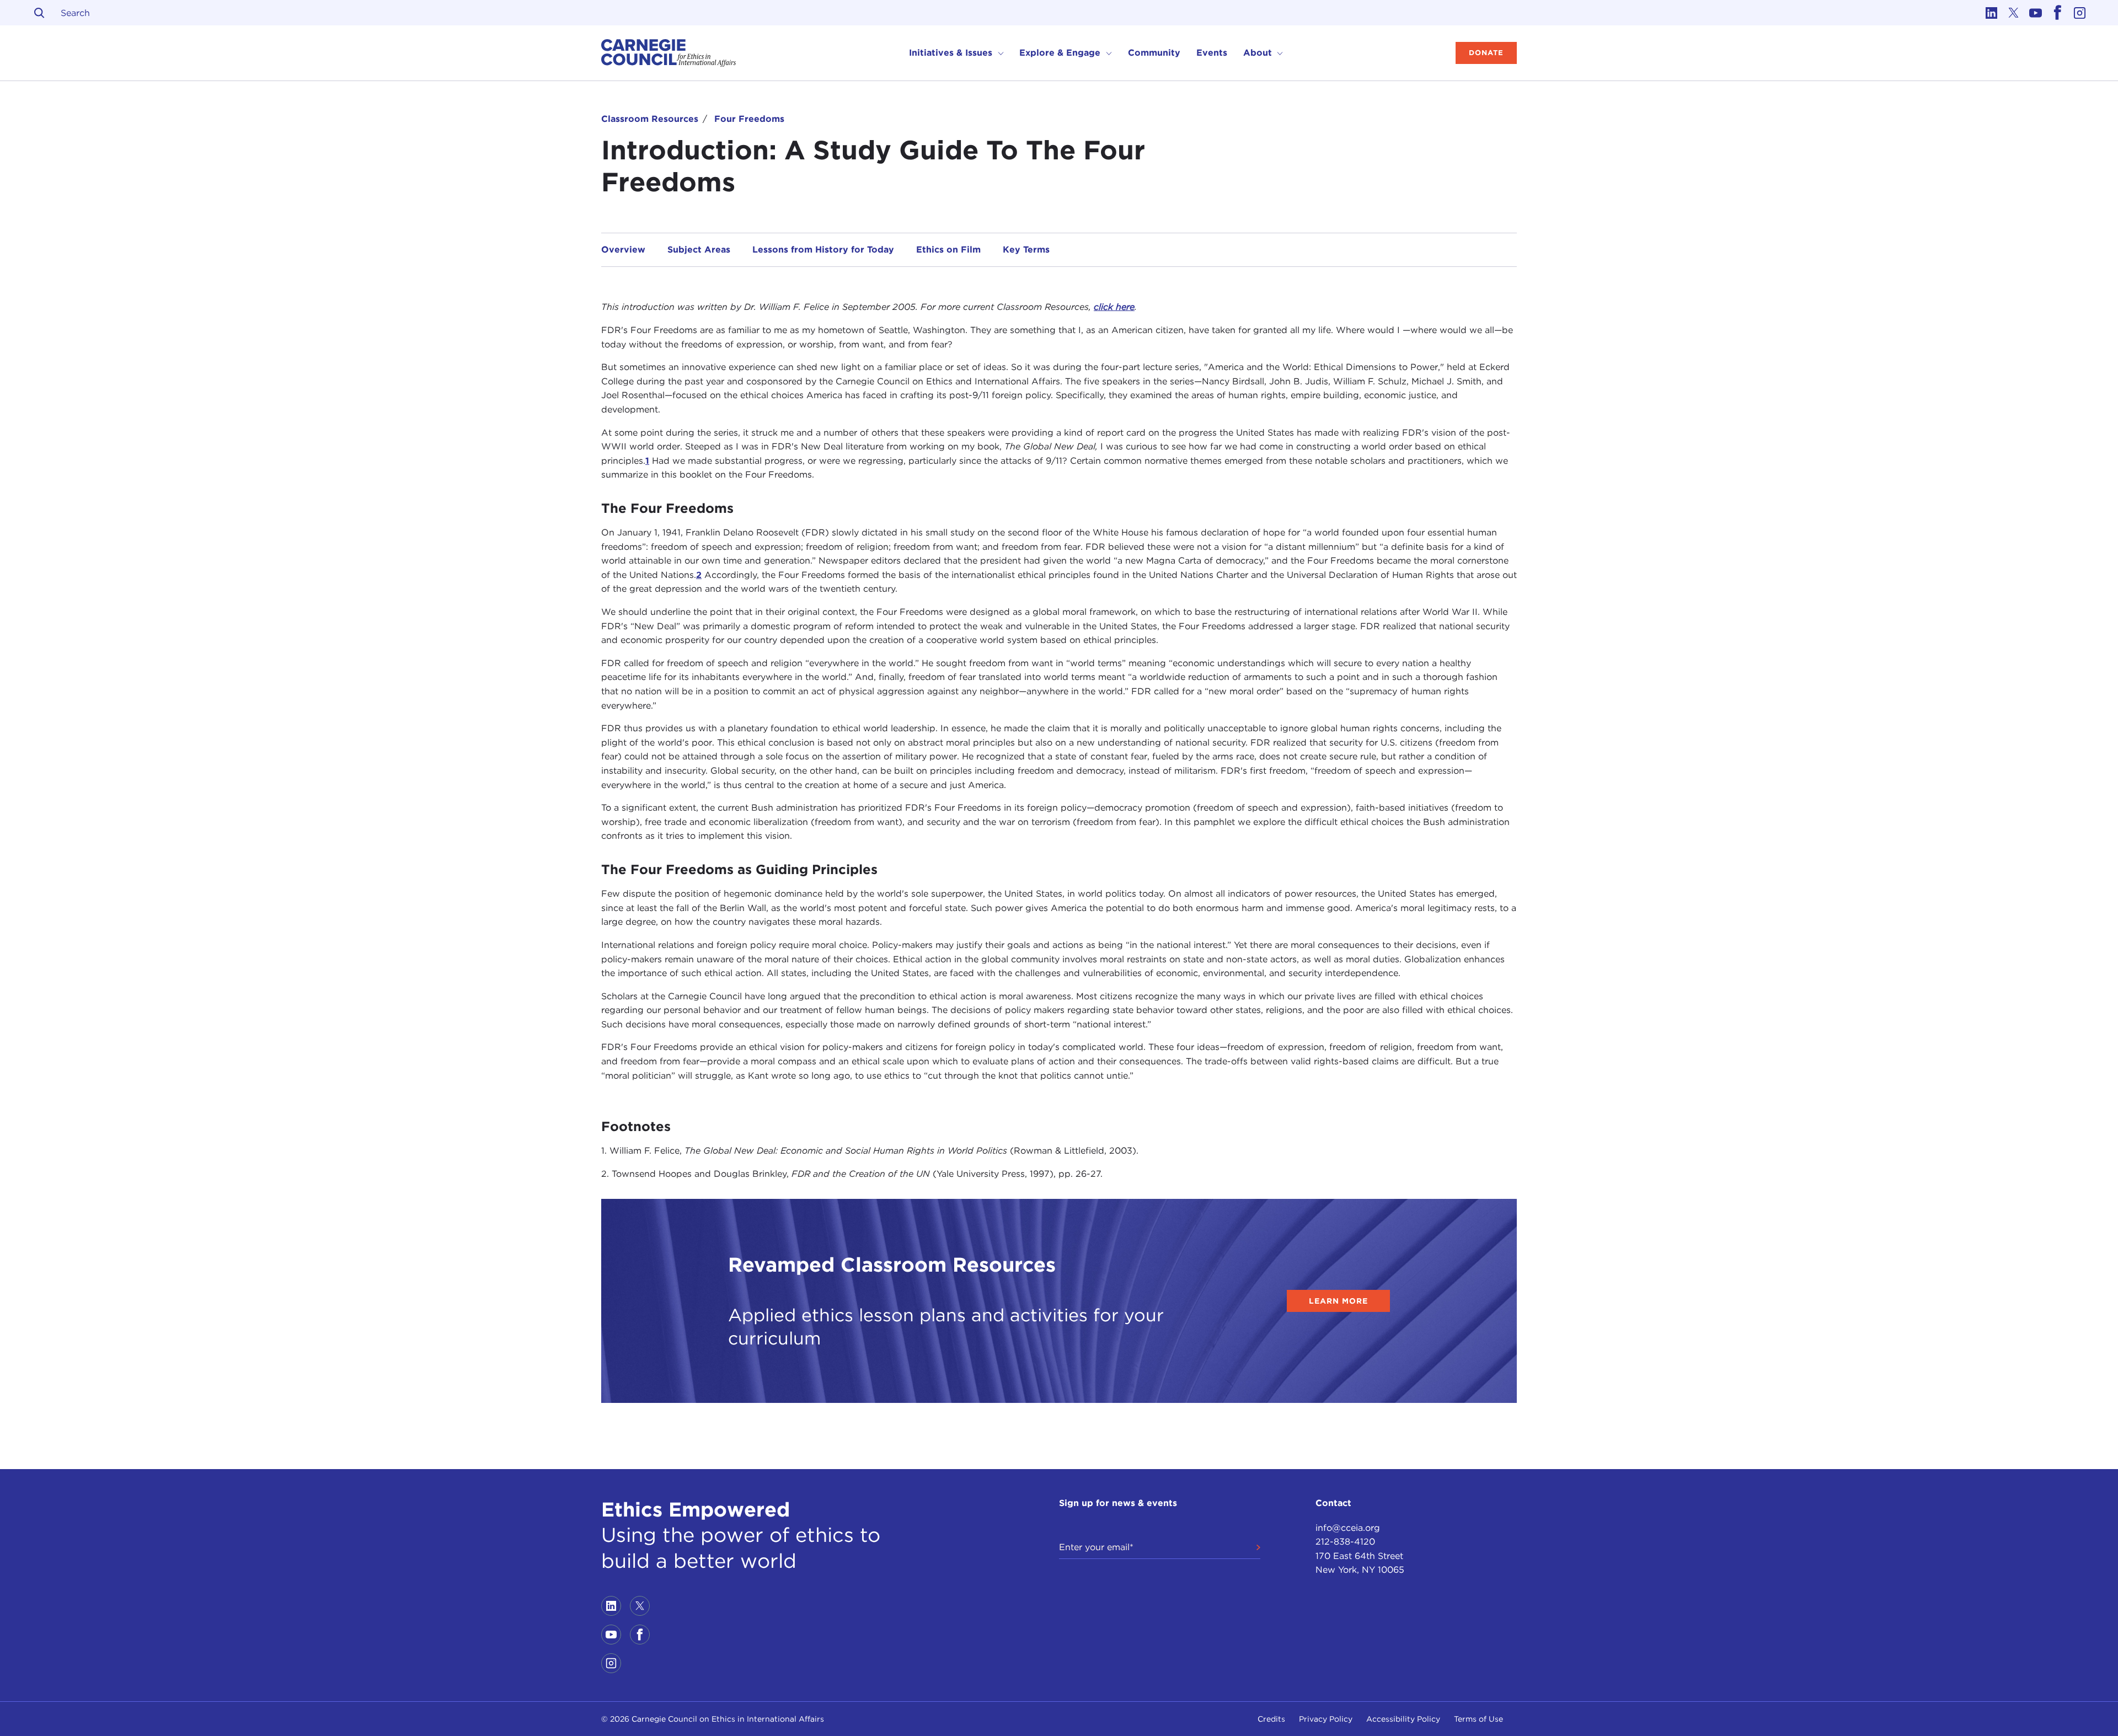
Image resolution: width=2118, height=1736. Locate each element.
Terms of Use (1478, 1719)
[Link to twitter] (2013, 13)
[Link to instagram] (2079, 13)
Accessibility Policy (1403, 1719)
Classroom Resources (650, 119)
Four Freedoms (749, 119)
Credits (1271, 1719)
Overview (623, 250)
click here (1114, 307)
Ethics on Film (948, 250)
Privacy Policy (1326, 1719)
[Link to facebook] (2057, 13)
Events (1212, 53)
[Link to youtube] (2035, 13)
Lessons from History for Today (823, 250)
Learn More (1338, 1301)
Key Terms (1026, 250)
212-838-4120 (1345, 1542)
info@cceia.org (1348, 1528)
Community (1154, 53)
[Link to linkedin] (1991, 13)
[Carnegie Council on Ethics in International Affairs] (669, 53)
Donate (1486, 53)
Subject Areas (699, 250)
